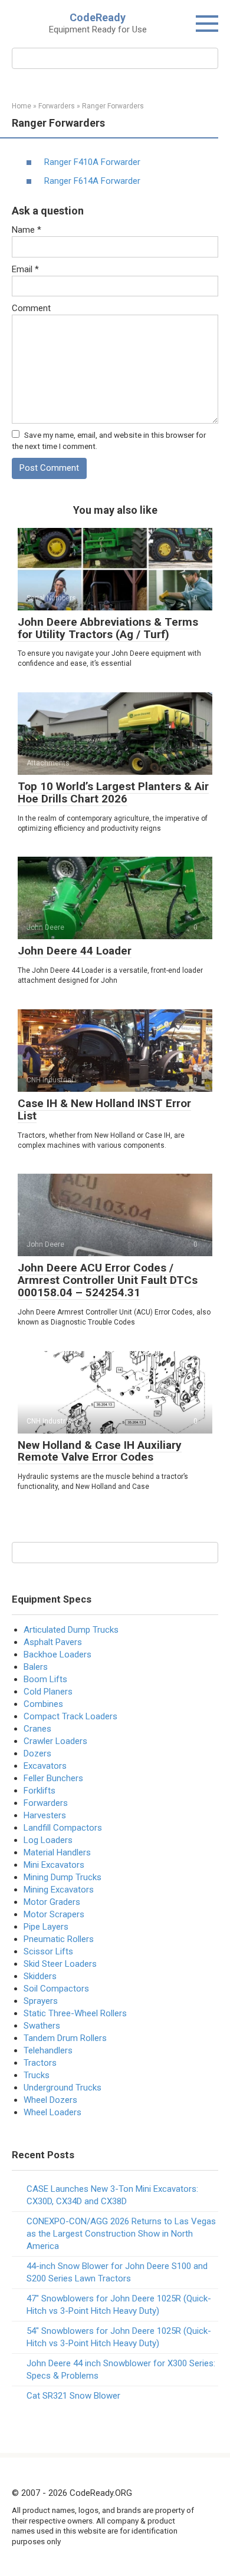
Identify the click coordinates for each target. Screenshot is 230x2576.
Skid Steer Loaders (60, 1964)
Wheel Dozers (50, 2100)
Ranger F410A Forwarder (92, 162)
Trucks (37, 2075)
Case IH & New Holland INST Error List (104, 1109)
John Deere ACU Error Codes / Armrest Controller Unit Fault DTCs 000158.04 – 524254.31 (108, 1280)
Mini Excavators (54, 1865)
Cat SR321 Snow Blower (73, 2396)
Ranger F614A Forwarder (92, 181)
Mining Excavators (59, 1890)
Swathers (42, 2026)
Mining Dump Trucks (63, 1877)
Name (27, 230)
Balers (36, 1667)
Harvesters (45, 1815)
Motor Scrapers (54, 1914)
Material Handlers (57, 1852)
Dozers (37, 1753)
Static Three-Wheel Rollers (75, 2013)
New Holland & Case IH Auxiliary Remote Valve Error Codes (100, 1451)
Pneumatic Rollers (59, 1939)
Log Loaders (48, 1840)
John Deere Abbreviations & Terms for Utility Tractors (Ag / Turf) (108, 628)
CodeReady (98, 17)
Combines (43, 1704)
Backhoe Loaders (57, 1654)
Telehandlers (48, 2050)
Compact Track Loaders (70, 1716)
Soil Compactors (56, 1989)
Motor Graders (52, 1902)
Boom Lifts (45, 1679)
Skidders (40, 1976)
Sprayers (41, 2001)
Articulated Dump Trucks (71, 1630)
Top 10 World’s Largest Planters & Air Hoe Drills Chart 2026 (113, 792)
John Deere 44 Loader (75, 951)
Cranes (37, 1729)
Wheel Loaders (52, 2112)
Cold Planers (48, 1692)
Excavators (45, 1766)
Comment (31, 308)
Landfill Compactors (63, 1828)
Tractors (40, 2063)
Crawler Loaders (55, 1741)
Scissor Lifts (48, 1951)
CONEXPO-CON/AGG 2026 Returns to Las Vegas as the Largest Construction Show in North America (121, 2234)
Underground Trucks (63, 2088)
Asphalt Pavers (53, 1642)
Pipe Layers (46, 1927)
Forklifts (40, 1791)
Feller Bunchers (53, 1778)
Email (25, 269)
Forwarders (46, 1803)
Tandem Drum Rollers (65, 2038)
